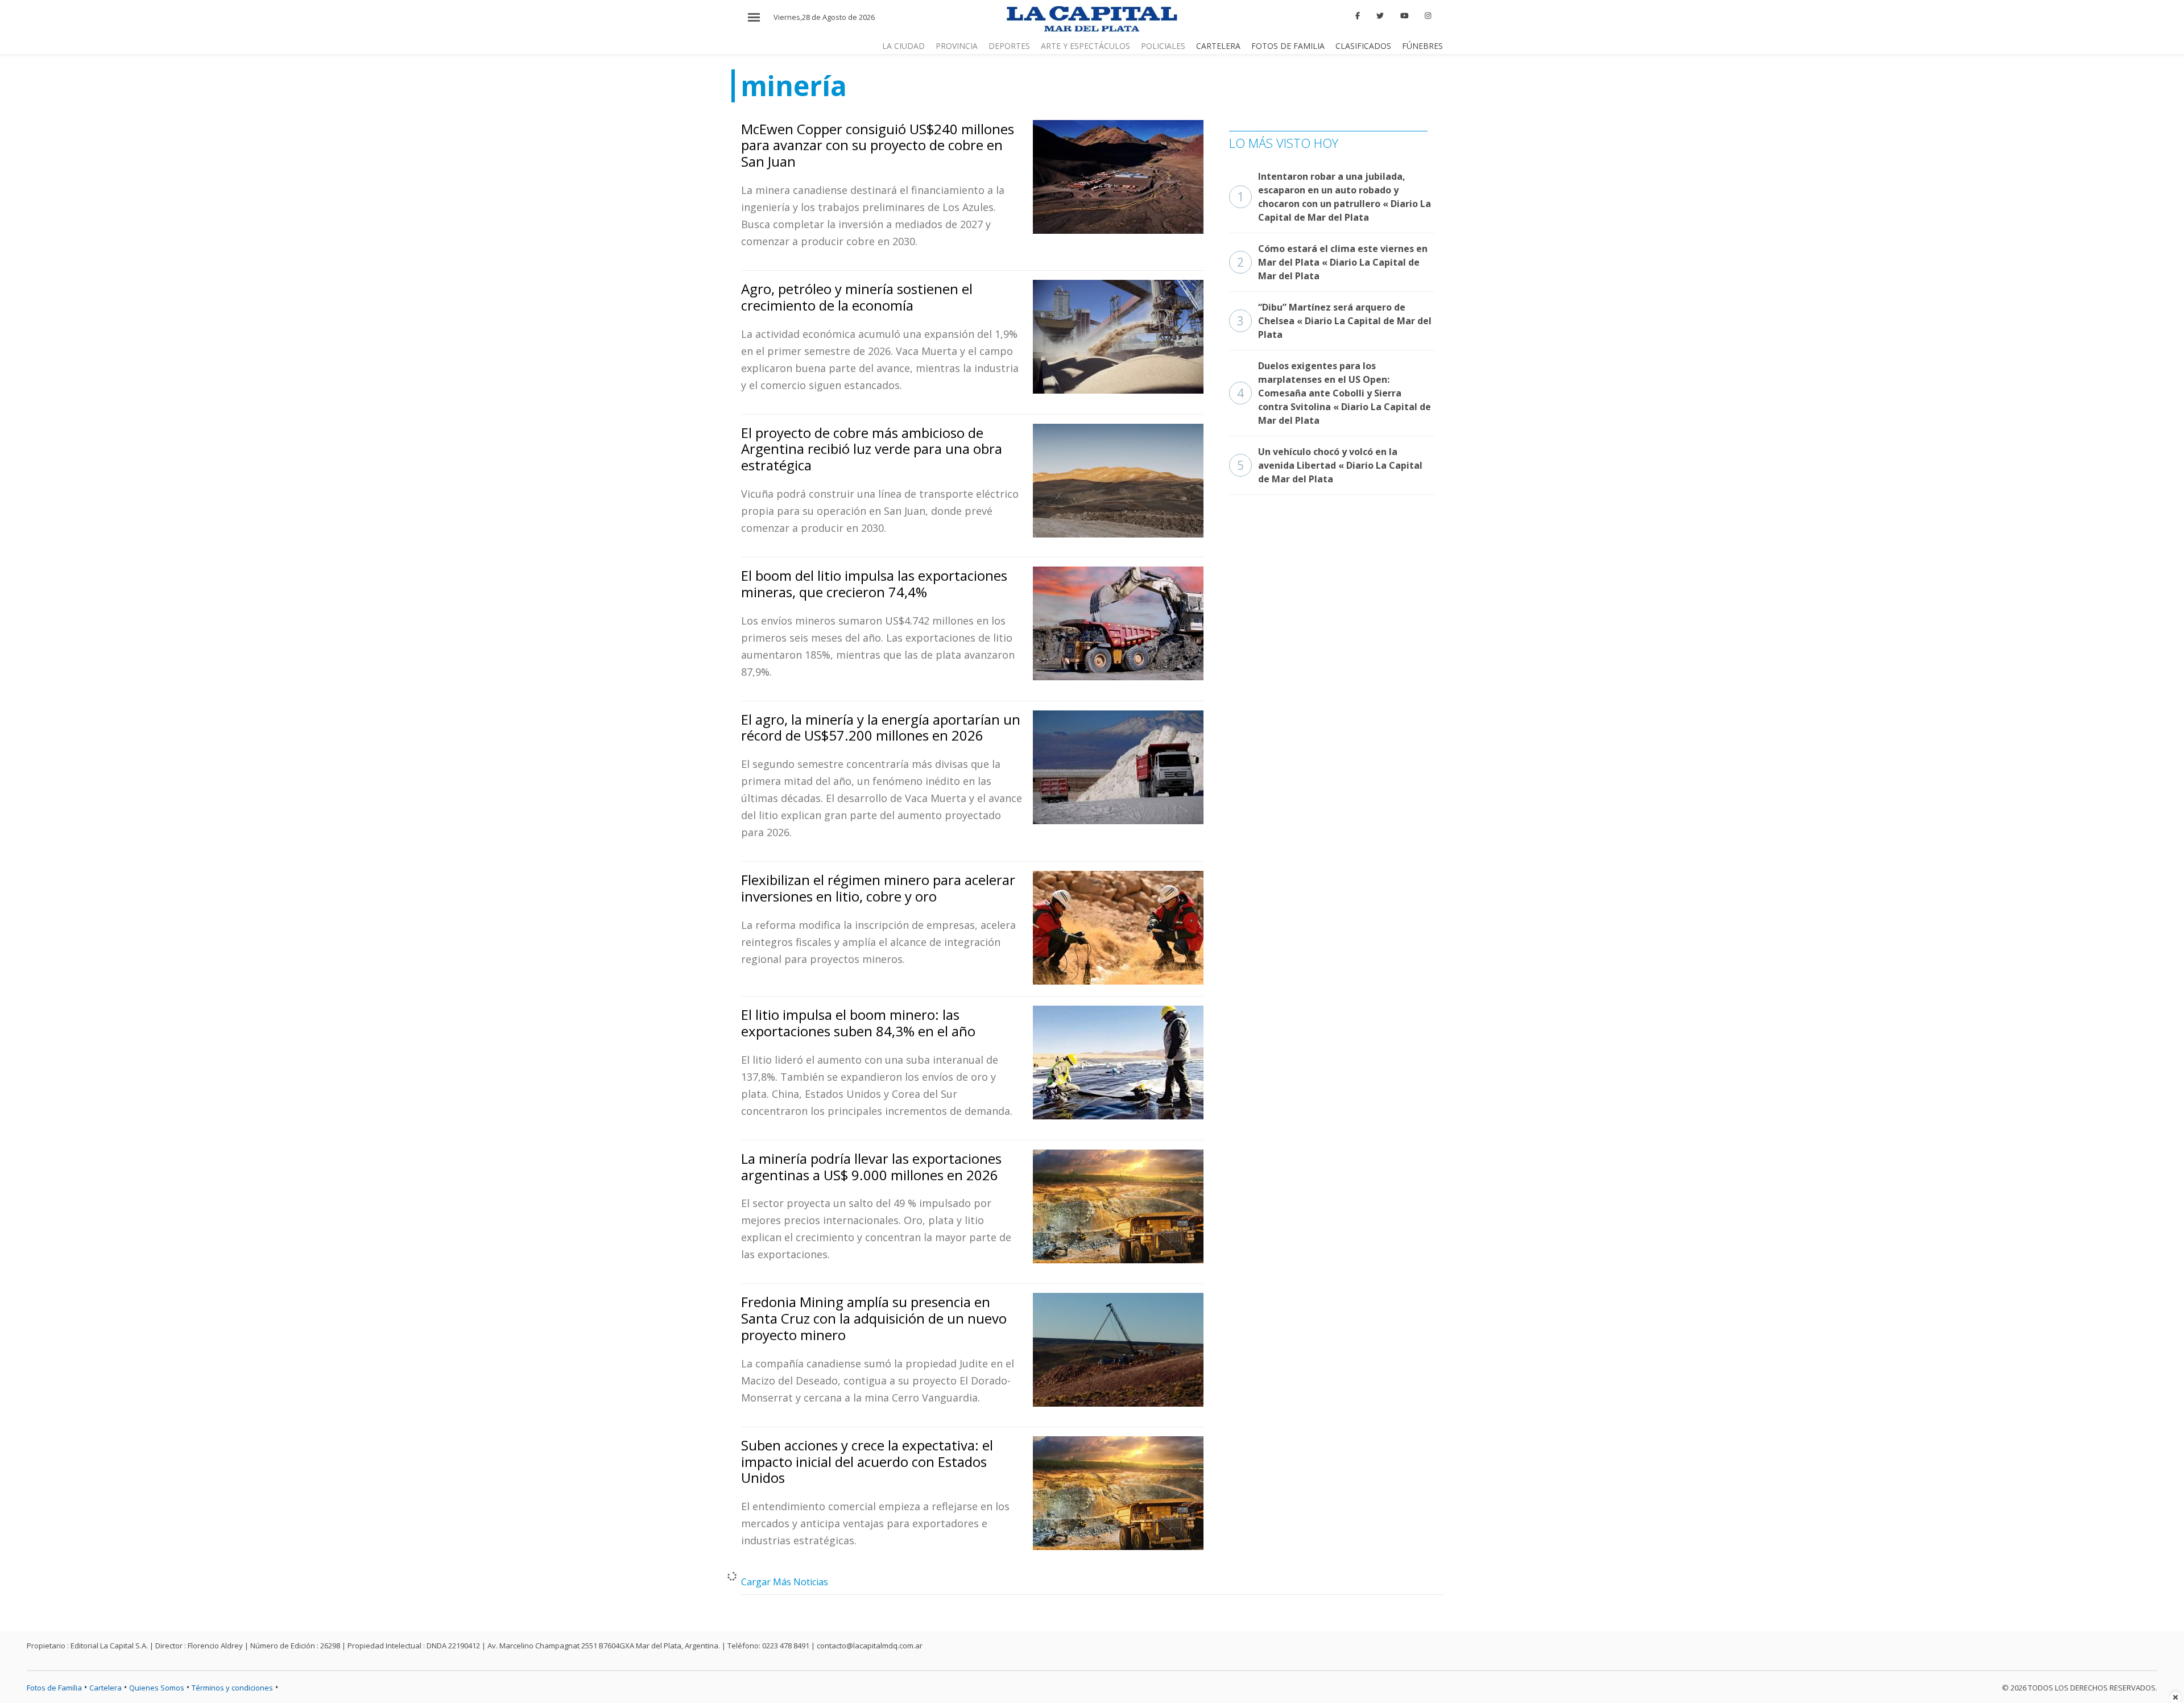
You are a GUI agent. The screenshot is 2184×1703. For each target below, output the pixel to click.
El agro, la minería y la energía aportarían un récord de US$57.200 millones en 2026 (881, 728)
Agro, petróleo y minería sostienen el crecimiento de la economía (857, 297)
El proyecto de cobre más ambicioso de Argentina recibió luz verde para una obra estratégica (872, 449)
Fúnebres (1422, 46)
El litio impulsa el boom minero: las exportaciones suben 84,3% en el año (858, 1023)
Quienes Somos (157, 1688)
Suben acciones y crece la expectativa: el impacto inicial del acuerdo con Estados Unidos (867, 1462)
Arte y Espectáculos (1085, 46)
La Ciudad (903, 46)
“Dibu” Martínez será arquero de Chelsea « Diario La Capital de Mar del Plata (1334, 321)
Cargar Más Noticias (785, 1582)
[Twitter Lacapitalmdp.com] (1380, 16)
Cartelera (1218, 46)
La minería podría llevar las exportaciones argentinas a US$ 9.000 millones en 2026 (871, 1167)
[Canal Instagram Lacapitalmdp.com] (1428, 16)
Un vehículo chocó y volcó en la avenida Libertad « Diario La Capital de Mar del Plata (1330, 465)
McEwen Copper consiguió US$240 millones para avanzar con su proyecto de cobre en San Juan (878, 145)
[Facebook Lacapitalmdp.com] (1358, 16)
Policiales (1163, 46)
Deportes (1009, 46)
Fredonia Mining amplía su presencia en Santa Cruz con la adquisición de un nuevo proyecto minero (874, 1318)
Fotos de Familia (1288, 46)
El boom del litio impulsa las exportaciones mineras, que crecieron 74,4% (874, 584)
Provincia (957, 46)
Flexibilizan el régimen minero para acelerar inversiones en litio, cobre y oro (878, 888)
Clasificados (1363, 46)
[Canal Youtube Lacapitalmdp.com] (1404, 16)
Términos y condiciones (232, 1688)
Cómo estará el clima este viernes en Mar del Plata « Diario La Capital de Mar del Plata (1332, 262)
